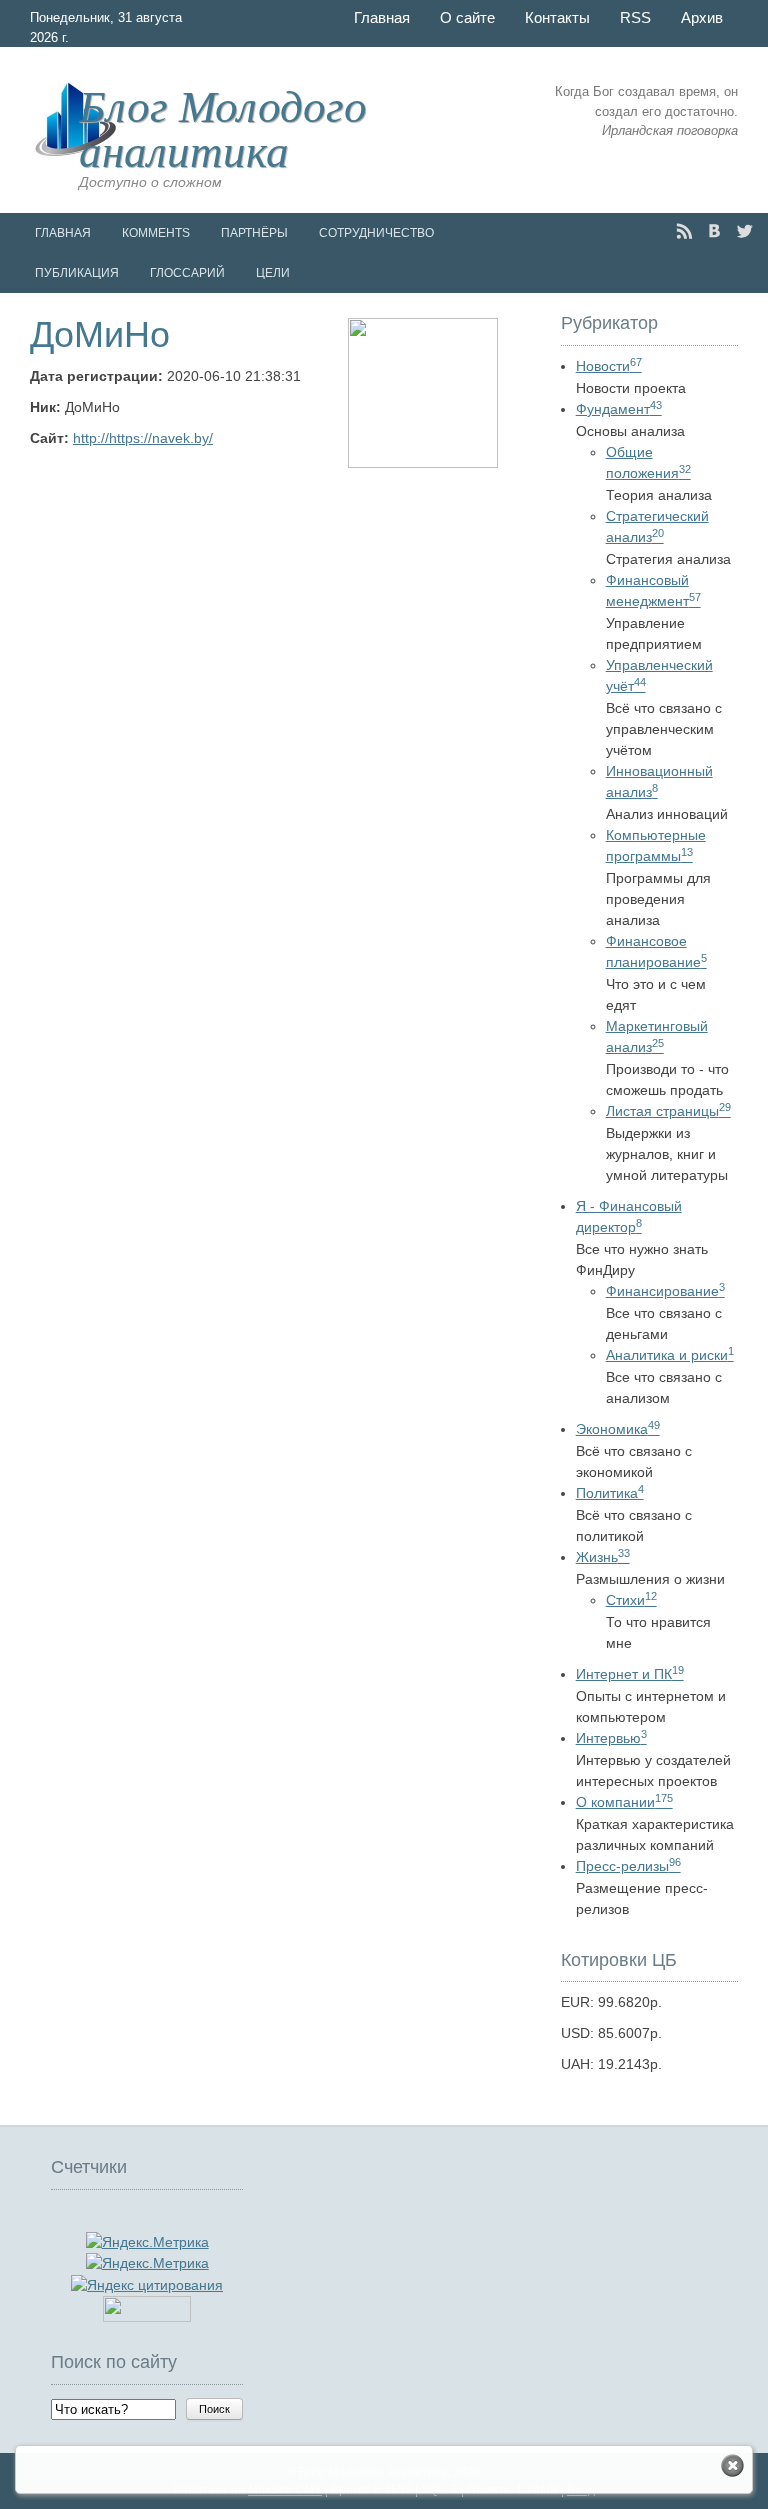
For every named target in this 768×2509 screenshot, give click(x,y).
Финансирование (665, 1291)
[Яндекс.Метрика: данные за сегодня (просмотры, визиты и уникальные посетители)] (147, 2263)
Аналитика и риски (670, 1355)
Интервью (611, 1738)
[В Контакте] (714, 231)
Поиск (214, 2409)
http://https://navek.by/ (143, 438)
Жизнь (603, 1557)
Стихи (631, 1600)
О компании (624, 1802)
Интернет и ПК (630, 1674)
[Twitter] (744, 231)
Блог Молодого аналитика (223, 126)
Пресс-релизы (628, 1866)
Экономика (618, 1429)
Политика (610, 1493)
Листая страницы (668, 1111)
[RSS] (684, 231)
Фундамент (619, 409)
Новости (609, 366)
